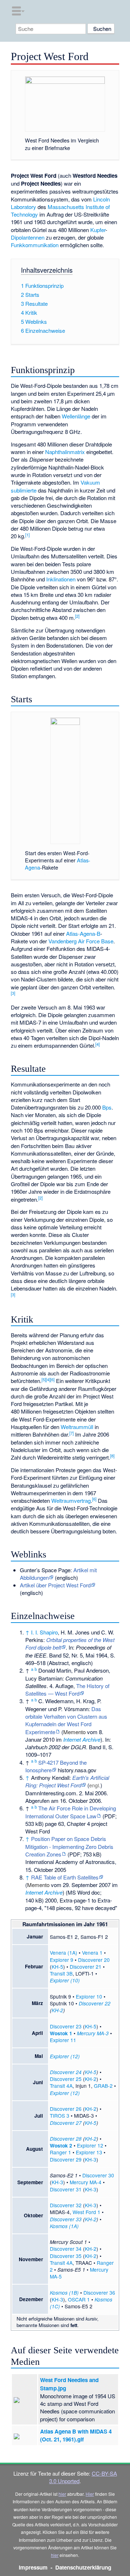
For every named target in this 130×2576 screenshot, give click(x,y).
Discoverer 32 (66, 2205)
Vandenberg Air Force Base (81, 941)
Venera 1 (92, 1953)
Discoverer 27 (66, 2123)
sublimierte (24, 490)
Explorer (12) (65, 2056)
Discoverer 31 (66, 2189)
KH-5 (57, 1967)
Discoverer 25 (66, 2079)
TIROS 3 (60, 2115)
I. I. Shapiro (44, 1632)
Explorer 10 (89, 1996)
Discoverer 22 (95, 2003)
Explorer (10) (65, 1980)
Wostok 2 (61, 2146)
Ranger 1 (60, 2152)
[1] (27, 535)
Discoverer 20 (94, 1960)
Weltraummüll (77, 1427)
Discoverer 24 (66, 2072)
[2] (77, 616)
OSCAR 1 (79, 2299)
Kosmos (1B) (64, 2293)
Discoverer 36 (99, 2292)
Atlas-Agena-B (83, 933)
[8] (112, 1456)
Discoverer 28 (66, 2139)
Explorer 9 (62, 1960)
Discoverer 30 (98, 2175)
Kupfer (98, 230)
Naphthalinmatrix (65, 452)
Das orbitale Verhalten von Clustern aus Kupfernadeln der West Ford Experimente (66, 1720)
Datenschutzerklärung (83, 2567)
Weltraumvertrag (71, 1500)
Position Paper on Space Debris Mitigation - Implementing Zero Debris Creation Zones (69, 1846)
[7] (71, 1433)
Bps (107, 1107)
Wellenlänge (76, 416)
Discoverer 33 (66, 2219)
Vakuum (90, 482)
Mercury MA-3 (93, 2033)
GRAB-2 (103, 2086)
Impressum (33, 2567)
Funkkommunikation (35, 245)
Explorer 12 (90, 2145)
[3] (13, 993)
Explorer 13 (89, 2152)
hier (62, 2494)
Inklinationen (61, 579)
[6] (52, 1379)
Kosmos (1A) (64, 2226)
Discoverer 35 (66, 2256)
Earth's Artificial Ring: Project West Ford (67, 1781)
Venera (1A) (64, 1953)
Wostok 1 (61, 2033)
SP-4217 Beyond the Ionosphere (56, 1766)
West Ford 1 (86, 2212)
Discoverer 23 (66, 2026)
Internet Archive (82, 1739)
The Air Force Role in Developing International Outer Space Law (71, 1812)
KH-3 (91, 2159)
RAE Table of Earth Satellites (65, 1877)
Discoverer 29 (66, 2159)
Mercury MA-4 (86, 2182)
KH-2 (57, 2010)
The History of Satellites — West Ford (67, 1690)
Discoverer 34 (66, 2249)
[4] (97, 1044)
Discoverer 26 (66, 2109)
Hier (90, 2494)
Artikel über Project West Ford (55, 1585)
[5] (44, 1379)
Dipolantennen (28, 237)
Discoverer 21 (86, 1967)
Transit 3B (61, 1973)
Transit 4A (61, 2086)
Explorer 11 (63, 2040)
